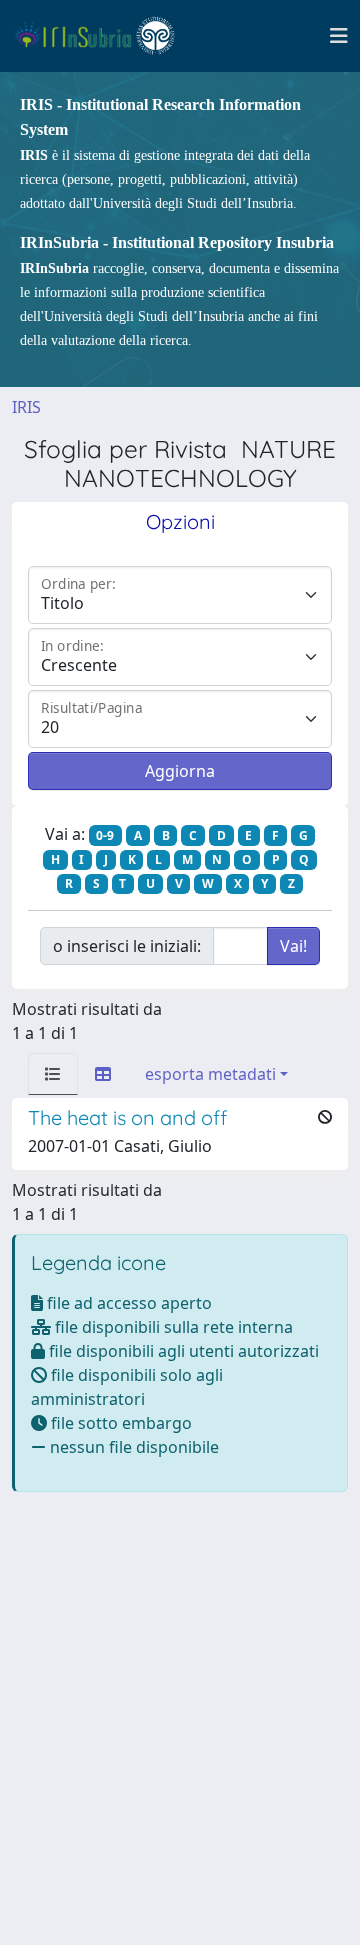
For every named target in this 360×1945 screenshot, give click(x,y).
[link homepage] (103, 36)
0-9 (105, 835)
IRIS (26, 407)
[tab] (53, 1074)
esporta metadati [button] (210, 1074)
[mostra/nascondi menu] (339, 36)
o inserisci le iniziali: (127, 946)
